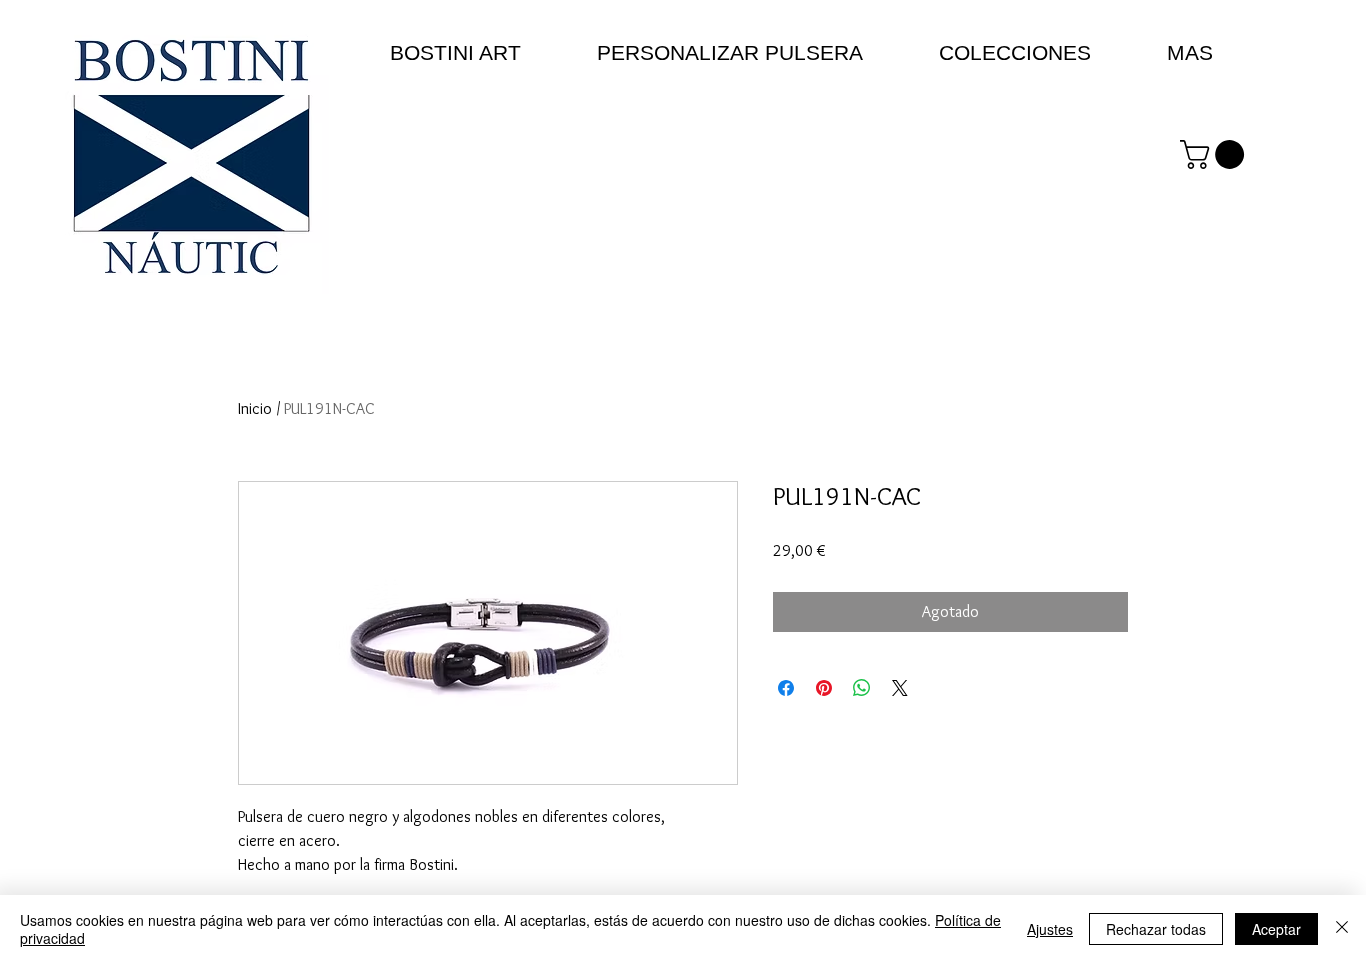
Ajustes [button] (1050, 929)
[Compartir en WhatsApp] (862, 688)
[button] (1215, 154)
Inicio (255, 408)
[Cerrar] (1342, 929)
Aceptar (1276, 929)
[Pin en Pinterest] (824, 688)
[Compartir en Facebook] (786, 688)
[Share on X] (900, 688)
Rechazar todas (1156, 929)
